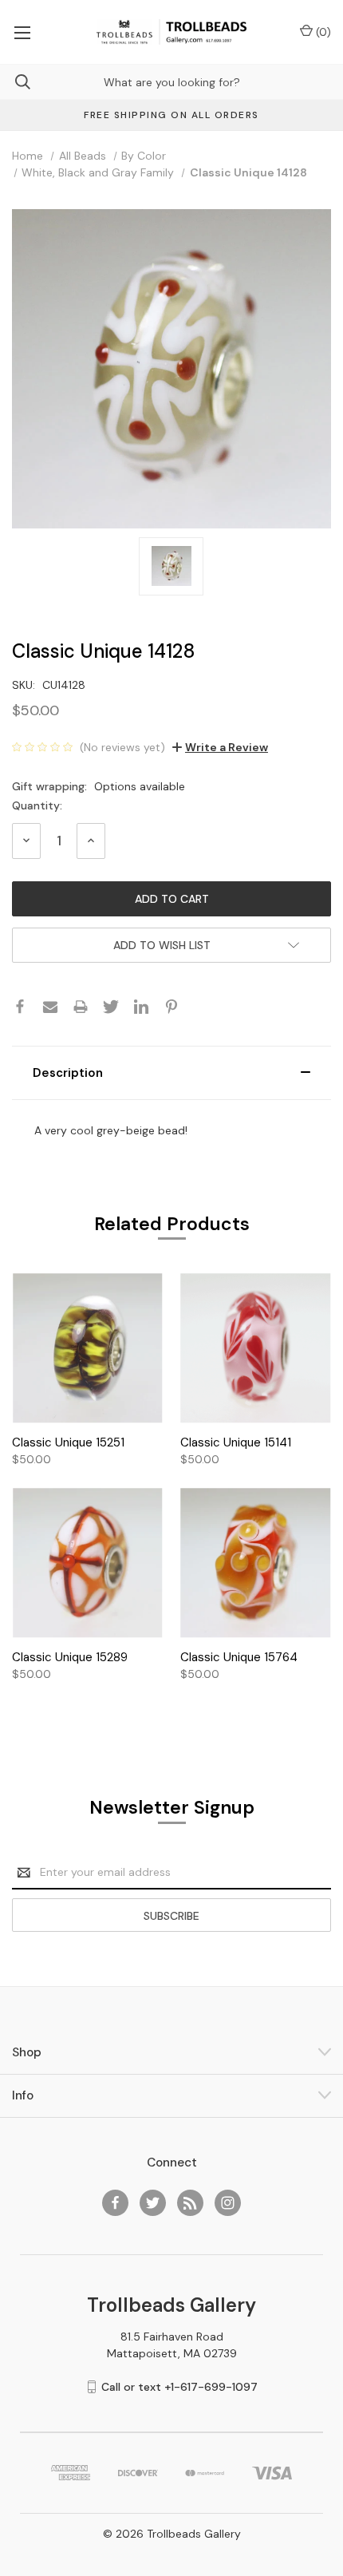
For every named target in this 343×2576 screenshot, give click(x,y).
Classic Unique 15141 (236, 1442)
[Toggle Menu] (22, 32)
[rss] (190, 2203)
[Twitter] (111, 1007)
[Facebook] (20, 1007)
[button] (171, 1073)
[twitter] (153, 2203)
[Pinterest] (171, 1007)
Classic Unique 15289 (70, 1657)
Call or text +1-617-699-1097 (179, 2387)
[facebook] (115, 2203)
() (322, 32)
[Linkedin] (141, 1007)
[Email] (50, 1007)
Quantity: (37, 805)
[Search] (15, 82)
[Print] (81, 1007)
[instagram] (228, 2203)
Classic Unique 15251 (68, 1442)
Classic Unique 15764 (239, 1657)
